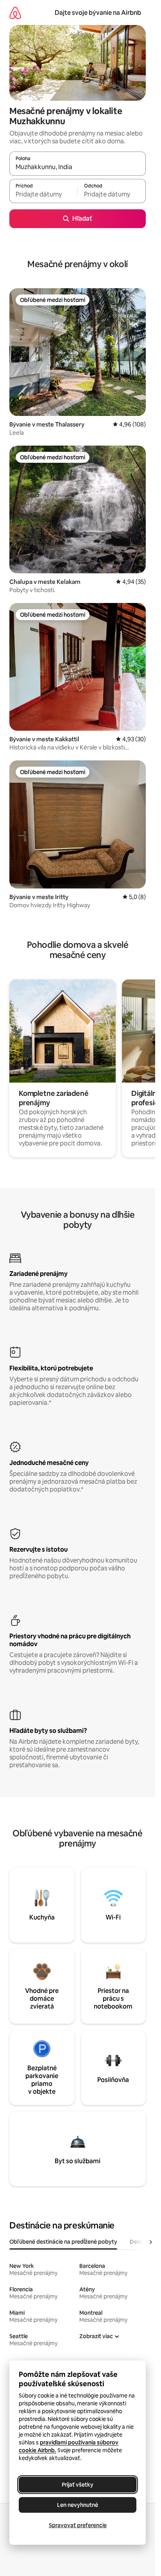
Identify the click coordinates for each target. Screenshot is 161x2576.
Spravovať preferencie (78, 2525)
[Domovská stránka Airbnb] (15, 13)
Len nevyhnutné (78, 2505)
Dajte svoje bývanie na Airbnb (98, 13)
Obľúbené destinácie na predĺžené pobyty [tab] (63, 2242)
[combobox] (78, 167)
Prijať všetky (78, 2485)
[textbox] (43, 194)
